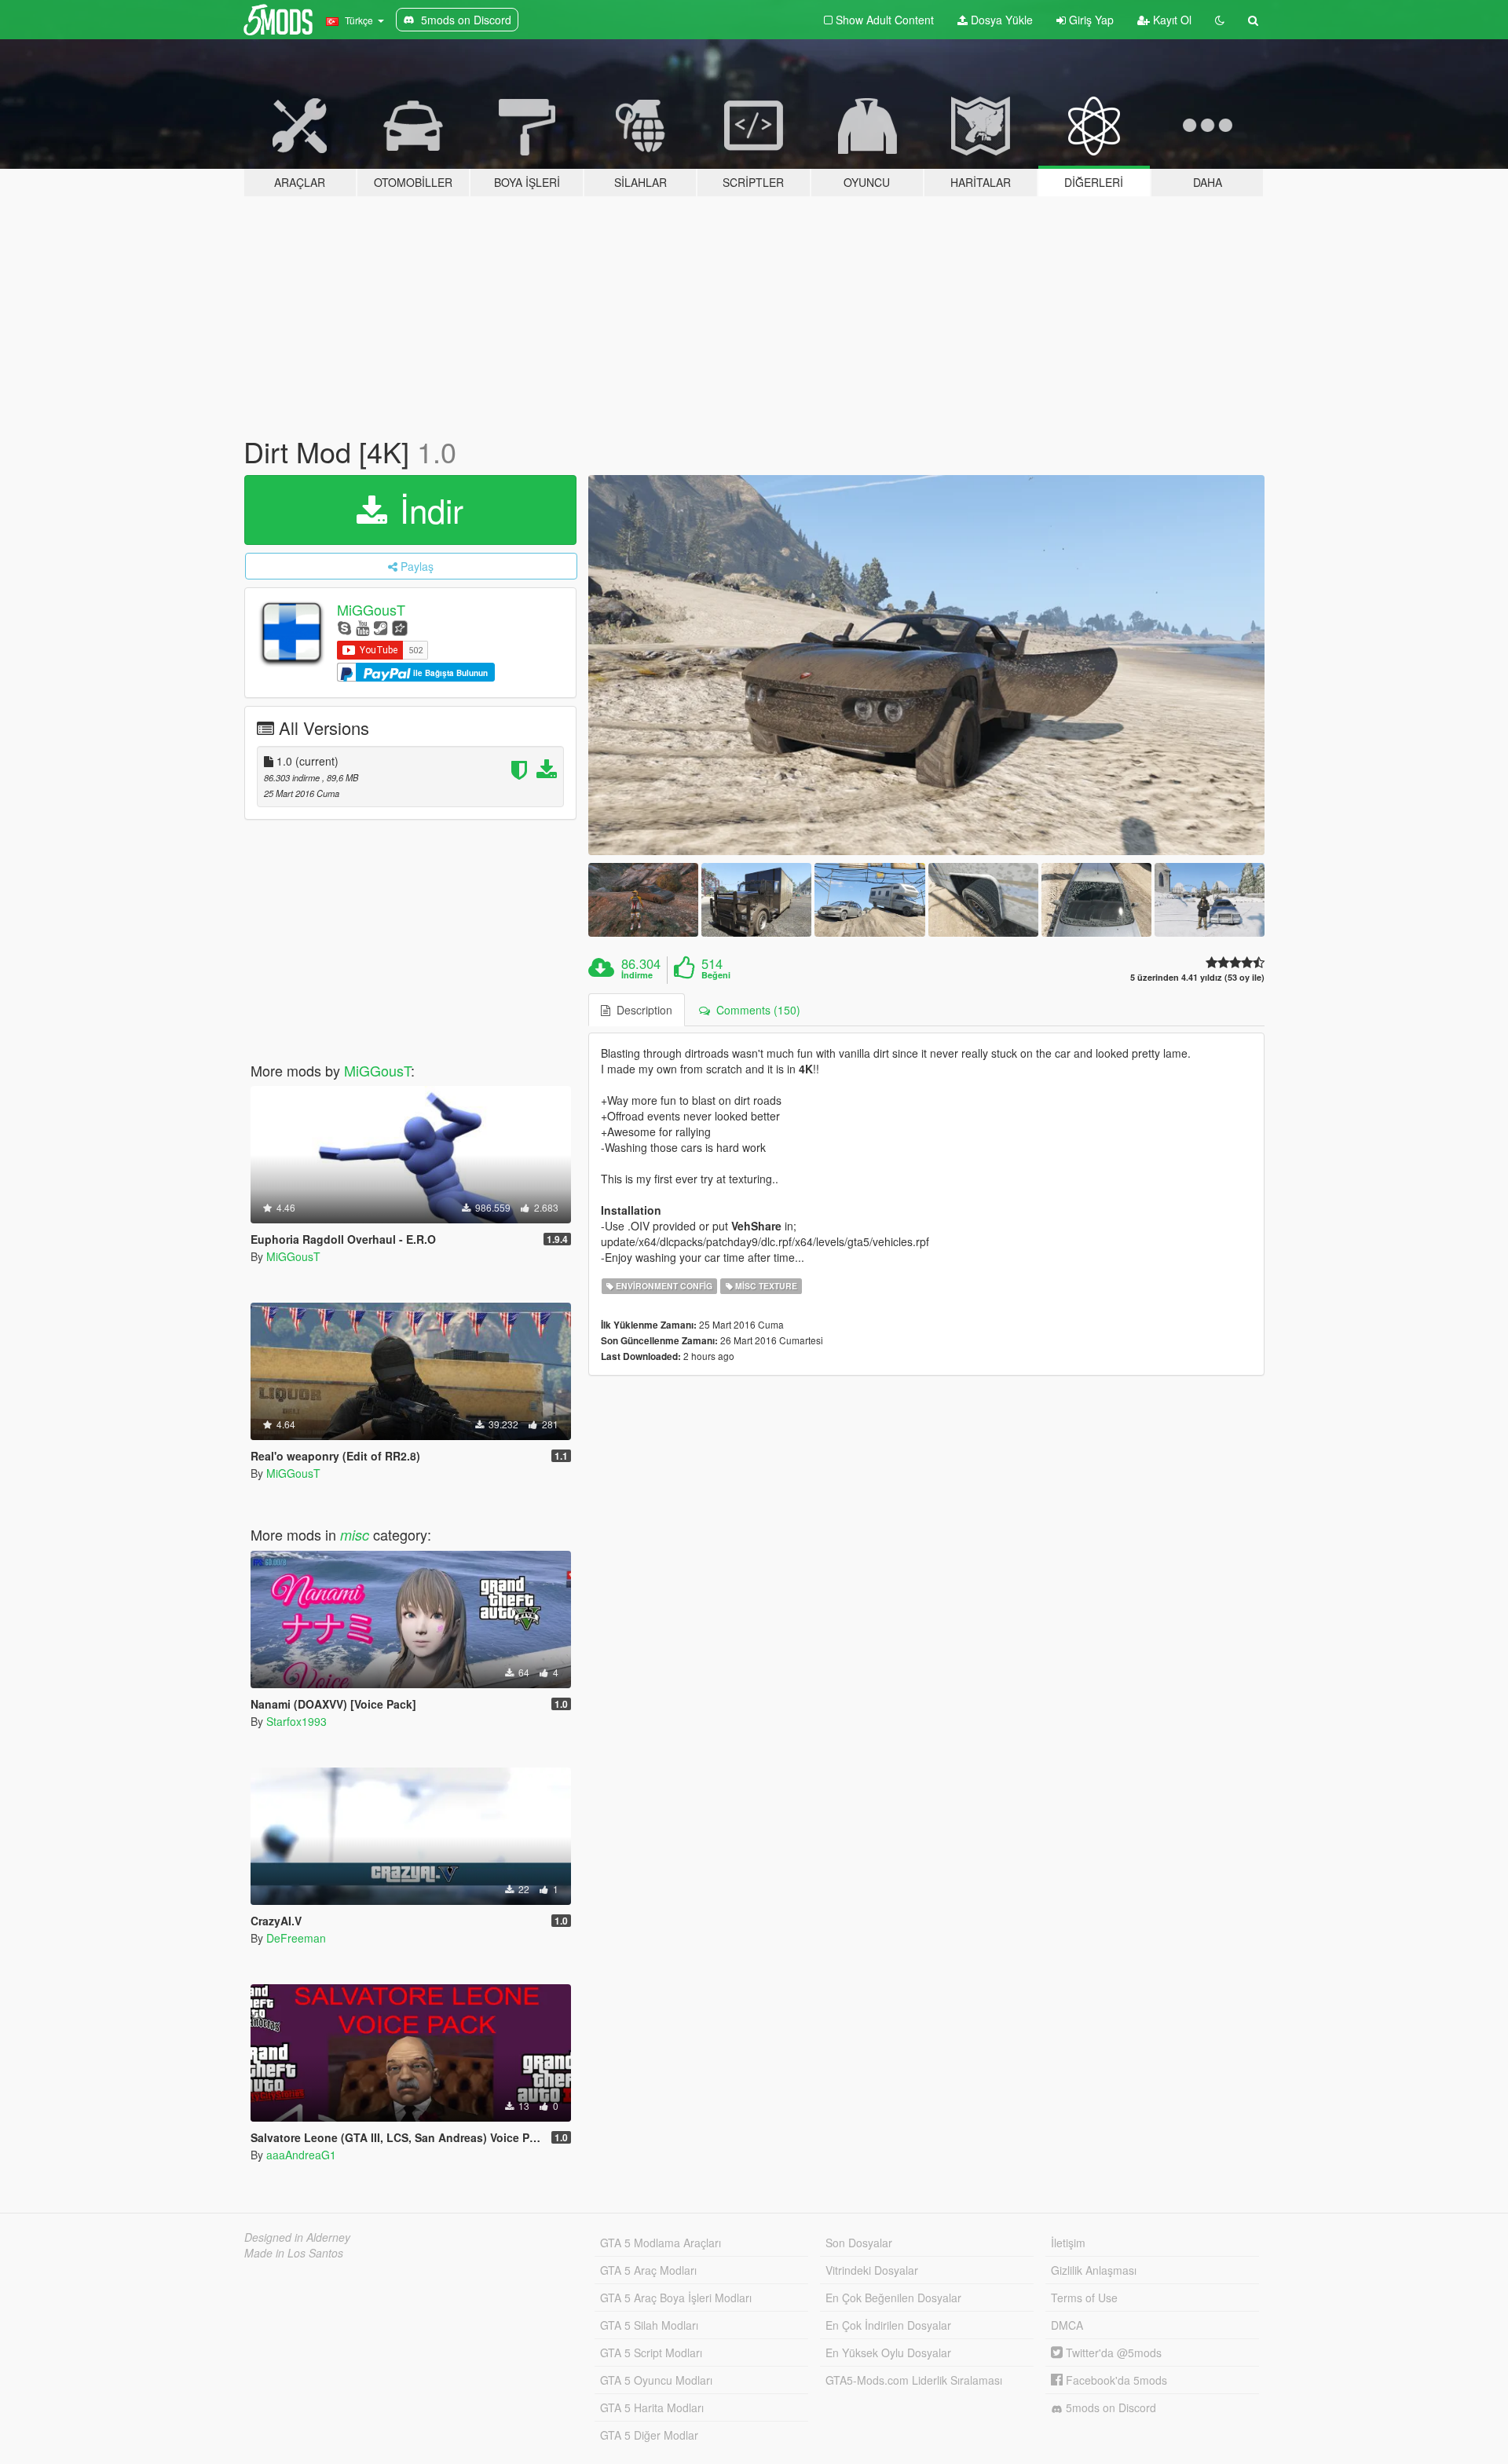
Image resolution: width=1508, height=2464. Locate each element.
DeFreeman (296, 1938)
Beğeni (716, 975)
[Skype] (344, 627)
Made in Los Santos (294, 2253)
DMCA (1067, 2325)
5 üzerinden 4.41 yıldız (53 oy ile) (1197, 977)
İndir (427, 510)
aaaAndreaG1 (301, 2155)
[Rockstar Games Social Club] (400, 627)
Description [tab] (641, 1010)
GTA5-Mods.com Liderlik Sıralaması (914, 2380)
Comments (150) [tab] (755, 1010)
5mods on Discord (1109, 2407)
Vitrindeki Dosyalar (872, 2270)
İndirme (637, 975)
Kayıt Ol (1171, 20)
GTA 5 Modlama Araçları (661, 2243)
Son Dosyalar (859, 2243)
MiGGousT (371, 609)
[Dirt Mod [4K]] (927, 665)
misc (355, 1535)
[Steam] (381, 627)
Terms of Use (1084, 2298)
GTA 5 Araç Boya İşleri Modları (676, 2298)
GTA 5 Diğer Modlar (649, 2435)
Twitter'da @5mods (1112, 2352)
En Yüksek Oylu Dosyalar (888, 2352)
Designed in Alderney (297, 2237)
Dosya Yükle (1000, 20)
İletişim (1068, 2243)
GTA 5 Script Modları (651, 2352)
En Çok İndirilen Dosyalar (888, 2325)
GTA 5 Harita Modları (652, 2407)
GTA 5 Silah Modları (649, 2325)
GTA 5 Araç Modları (648, 2270)
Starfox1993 (296, 1721)
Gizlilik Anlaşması (1094, 2270)
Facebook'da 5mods (1115, 2380)
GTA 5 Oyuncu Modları (656, 2380)
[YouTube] (362, 627)
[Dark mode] (1220, 20)
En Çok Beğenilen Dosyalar (893, 2298)
